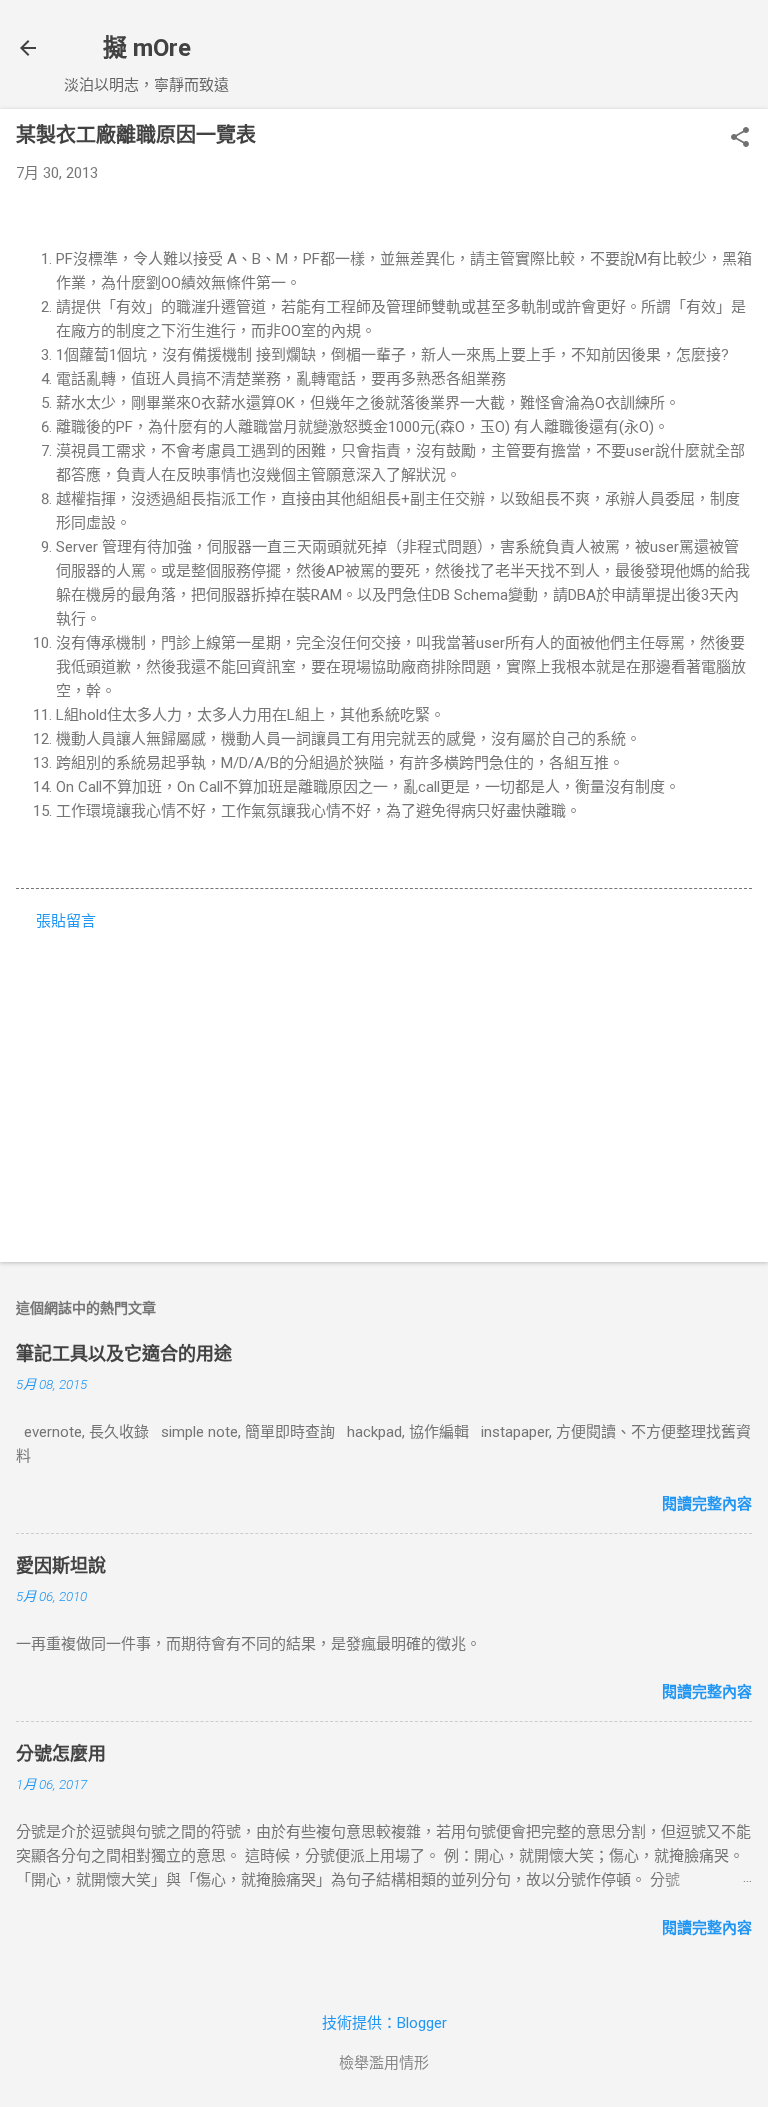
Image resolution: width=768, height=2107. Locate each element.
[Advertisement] (384, 1090)
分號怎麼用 (61, 1753)
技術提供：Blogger (384, 2023)
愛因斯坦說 (61, 1565)
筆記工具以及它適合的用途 (124, 1353)
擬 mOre (147, 48)
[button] (740, 139)
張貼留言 (66, 921)
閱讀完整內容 (707, 1504)
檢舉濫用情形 (384, 2063)
